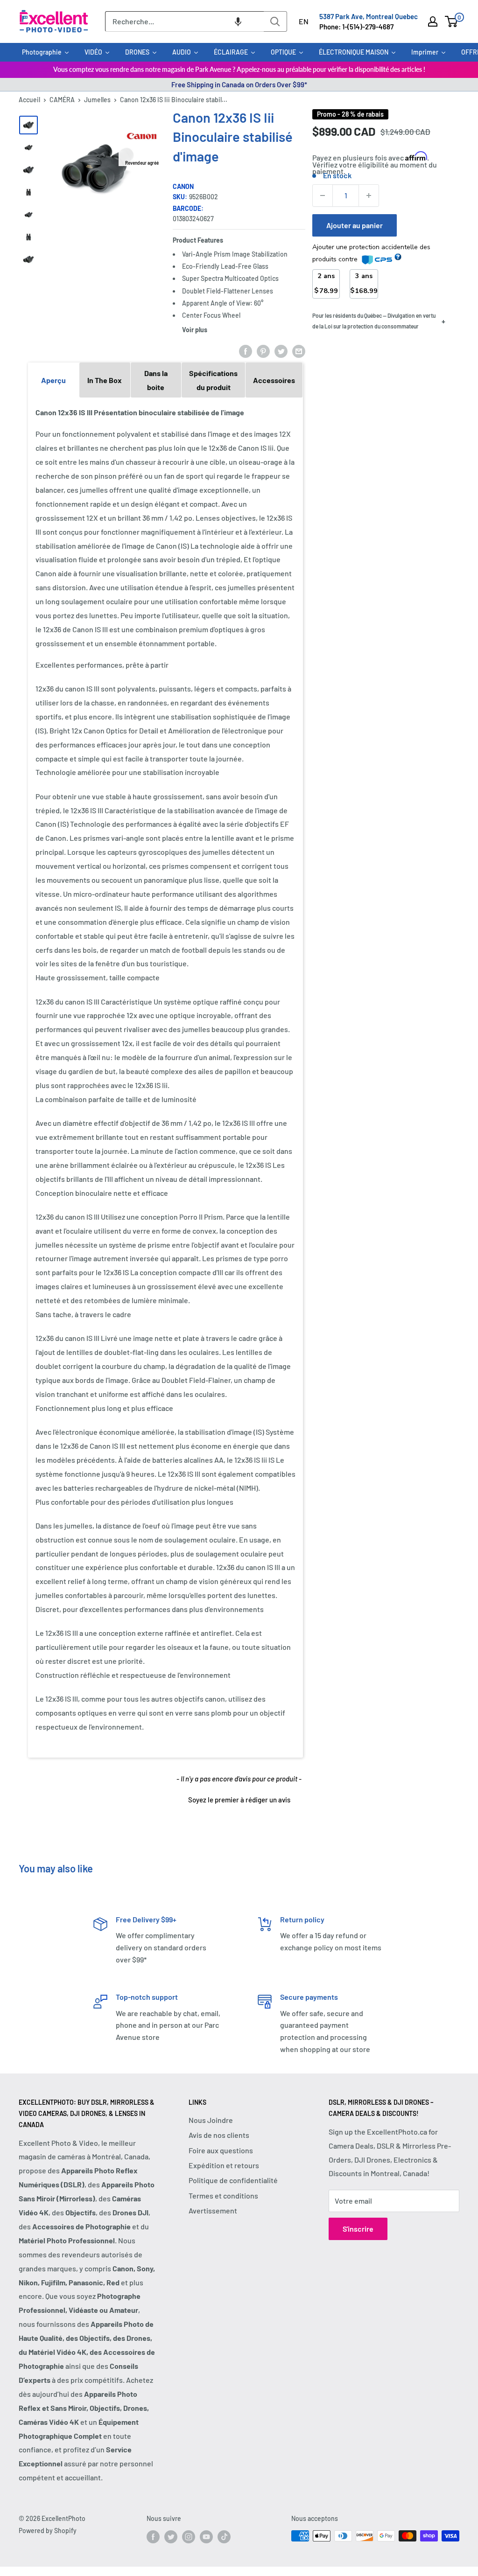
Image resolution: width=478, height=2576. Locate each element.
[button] (238, 21)
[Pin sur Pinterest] (263, 351)
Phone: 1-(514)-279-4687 (356, 27)
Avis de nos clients (219, 2135)
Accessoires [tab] (274, 380)
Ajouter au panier (355, 225)
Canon (183, 186)
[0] (452, 21)
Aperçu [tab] (53, 380)
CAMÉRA (62, 100)
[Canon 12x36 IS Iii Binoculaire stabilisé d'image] (28, 125)
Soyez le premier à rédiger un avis (239, 1800)
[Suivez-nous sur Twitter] (171, 2537)
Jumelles (97, 100)
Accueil (29, 100)
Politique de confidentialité (233, 2180)
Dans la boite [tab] (156, 380)
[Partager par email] (299, 351)
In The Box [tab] (105, 380)
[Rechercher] (275, 21)
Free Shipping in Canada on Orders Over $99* (239, 84)
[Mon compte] (433, 21)
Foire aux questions (221, 2150)
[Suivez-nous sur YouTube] (206, 2537)
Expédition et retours (224, 2165)
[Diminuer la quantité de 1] (323, 195)
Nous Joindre (211, 2120)
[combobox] (184, 21)
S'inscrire (358, 2229)
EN (304, 21)
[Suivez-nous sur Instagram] (189, 2537)
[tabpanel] (165, 1077)
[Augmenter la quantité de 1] (369, 195)
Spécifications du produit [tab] (213, 380)
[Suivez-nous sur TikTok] (224, 2537)
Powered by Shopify (48, 2531)
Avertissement (213, 2210)
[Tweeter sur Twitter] (281, 351)
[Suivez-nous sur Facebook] (153, 2537)
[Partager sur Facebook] (246, 351)
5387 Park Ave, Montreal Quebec (369, 16)
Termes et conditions (223, 2196)
